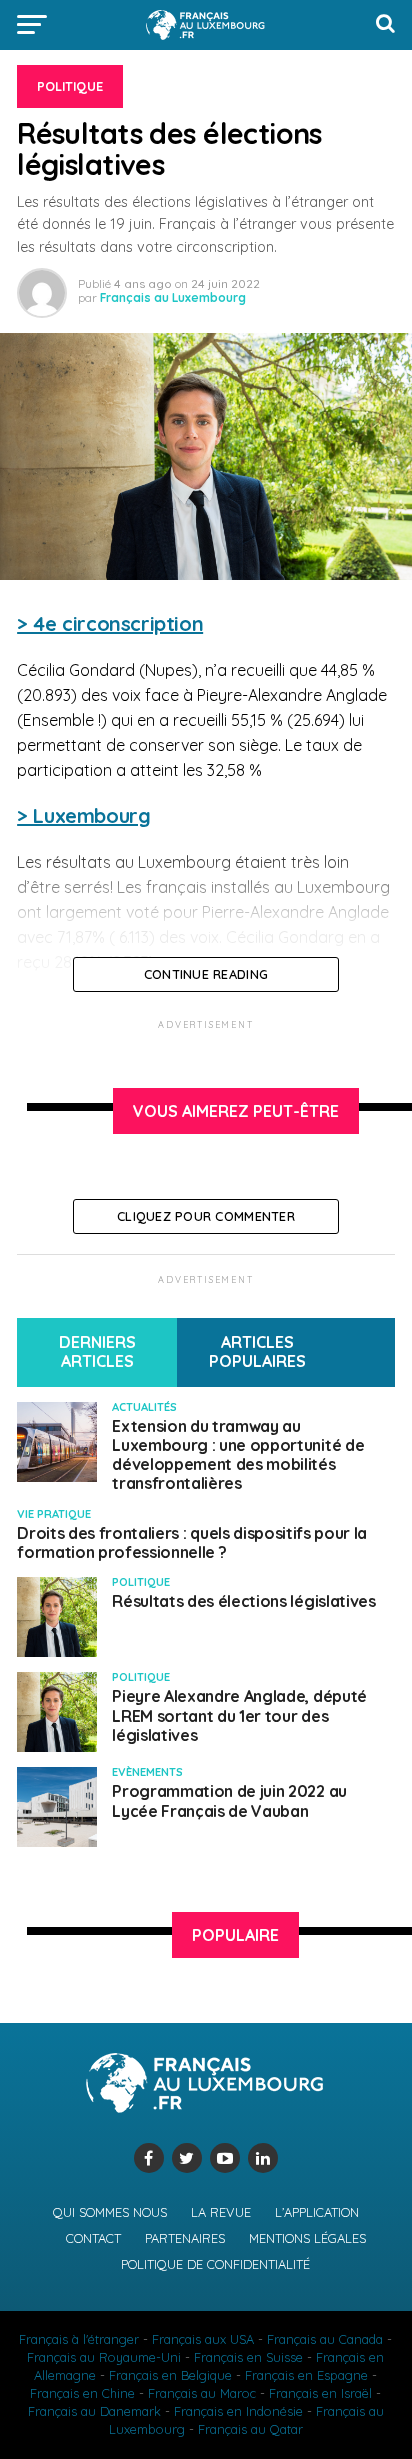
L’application (317, 2212)
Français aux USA (203, 2339)
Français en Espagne (306, 2375)
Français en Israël (320, 2393)
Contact (93, 2238)
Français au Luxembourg (173, 297)
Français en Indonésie (238, 2411)
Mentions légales (307, 2238)
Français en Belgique (170, 2375)
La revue (221, 2212)
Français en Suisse (248, 2357)
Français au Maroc (202, 2393)
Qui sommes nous (110, 2212)
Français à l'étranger (79, 2339)
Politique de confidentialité (215, 2264)
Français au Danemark (94, 2411)
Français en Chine (82, 2393)
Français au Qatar (250, 2429)
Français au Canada (325, 2339)
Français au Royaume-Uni (104, 2357)
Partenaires (185, 2238)
